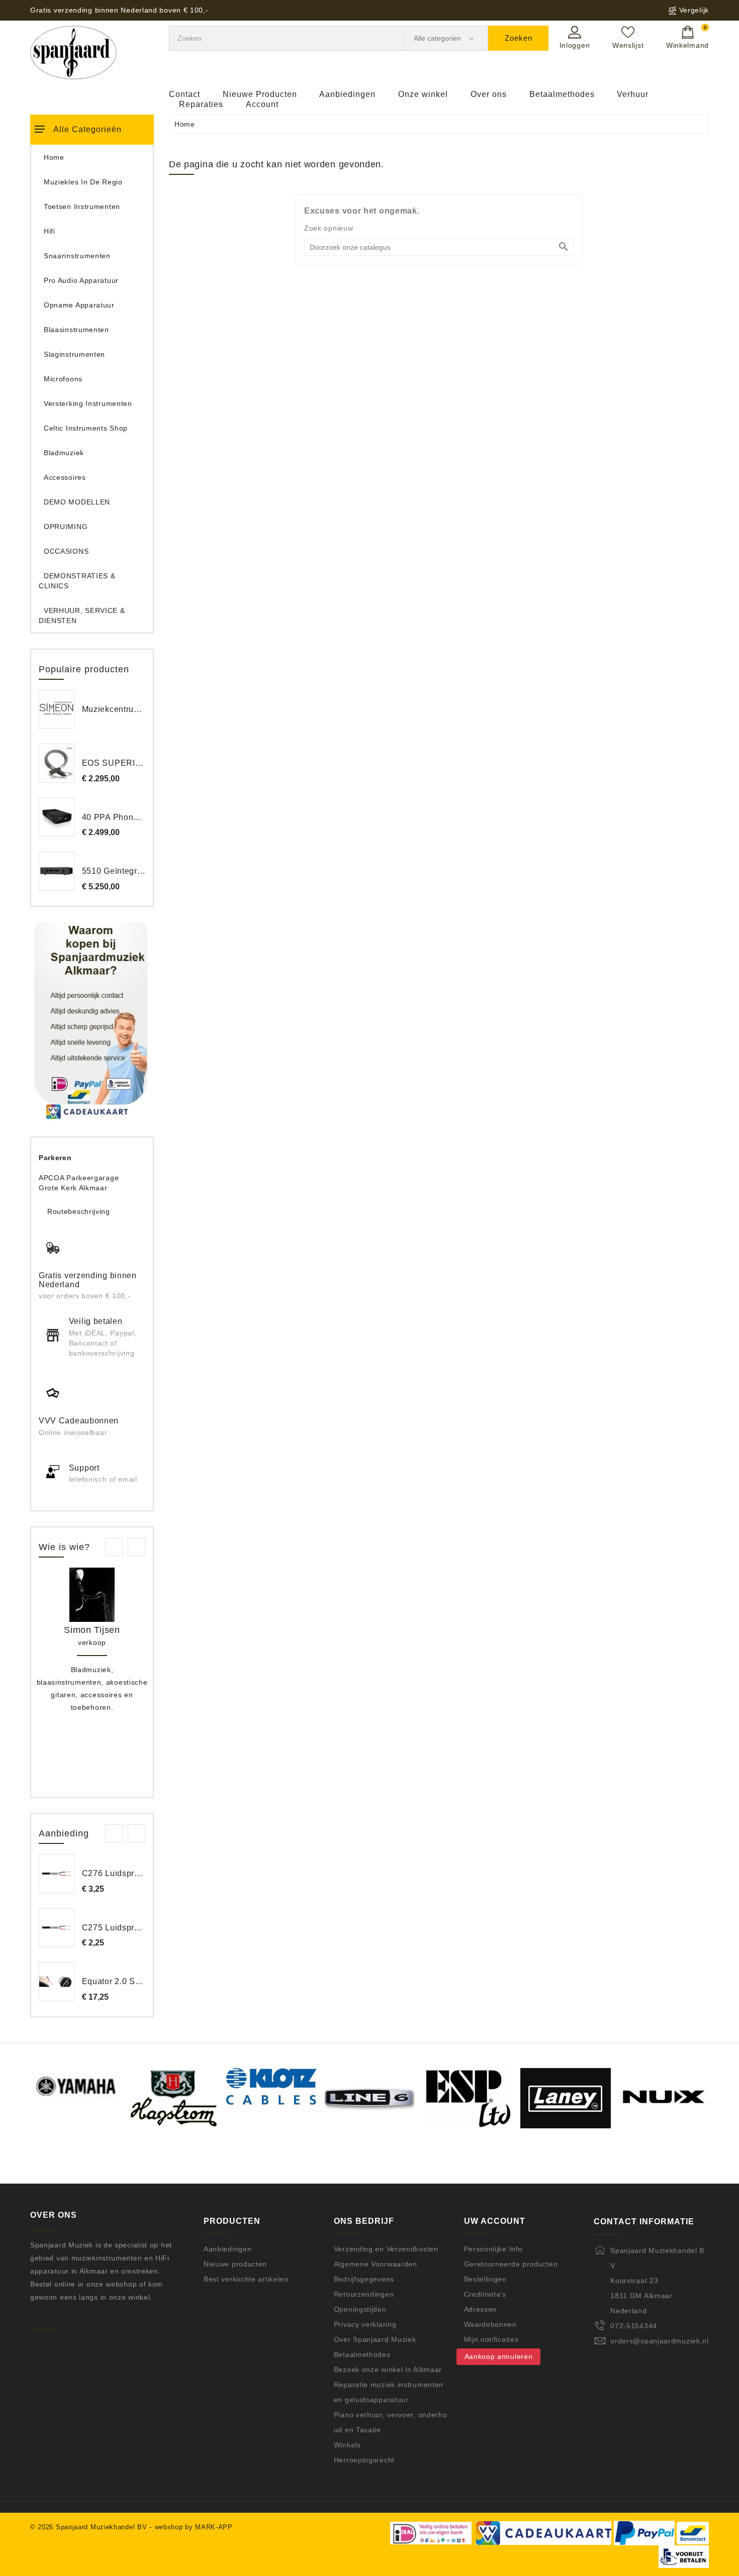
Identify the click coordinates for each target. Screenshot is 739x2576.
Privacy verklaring (365, 2324)
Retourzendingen (364, 2294)
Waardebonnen (490, 2324)
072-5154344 (634, 2326)
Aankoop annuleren (499, 2356)
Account (262, 104)
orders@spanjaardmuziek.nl (660, 2341)
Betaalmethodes (562, 94)
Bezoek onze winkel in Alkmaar (388, 2369)
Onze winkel (423, 94)
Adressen (481, 2309)
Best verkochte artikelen (246, 2279)
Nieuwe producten (235, 2264)
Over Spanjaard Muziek (375, 2339)
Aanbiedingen (347, 94)
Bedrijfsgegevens (364, 2279)
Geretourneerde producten (511, 2264)
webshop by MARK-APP (194, 2527)
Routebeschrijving (79, 1211)
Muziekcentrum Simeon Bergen (143, 709)
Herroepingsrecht (364, 2460)
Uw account (495, 2221)
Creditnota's (485, 2294)
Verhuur (633, 94)
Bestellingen (485, 2279)
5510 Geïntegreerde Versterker (142, 871)
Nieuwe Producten (260, 94)
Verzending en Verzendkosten (386, 2249)
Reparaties (201, 104)
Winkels (347, 2445)
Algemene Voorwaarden (376, 2264)
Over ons (489, 94)
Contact (184, 94)
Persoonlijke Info (493, 2249)
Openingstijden (360, 2309)
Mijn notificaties (491, 2339)
